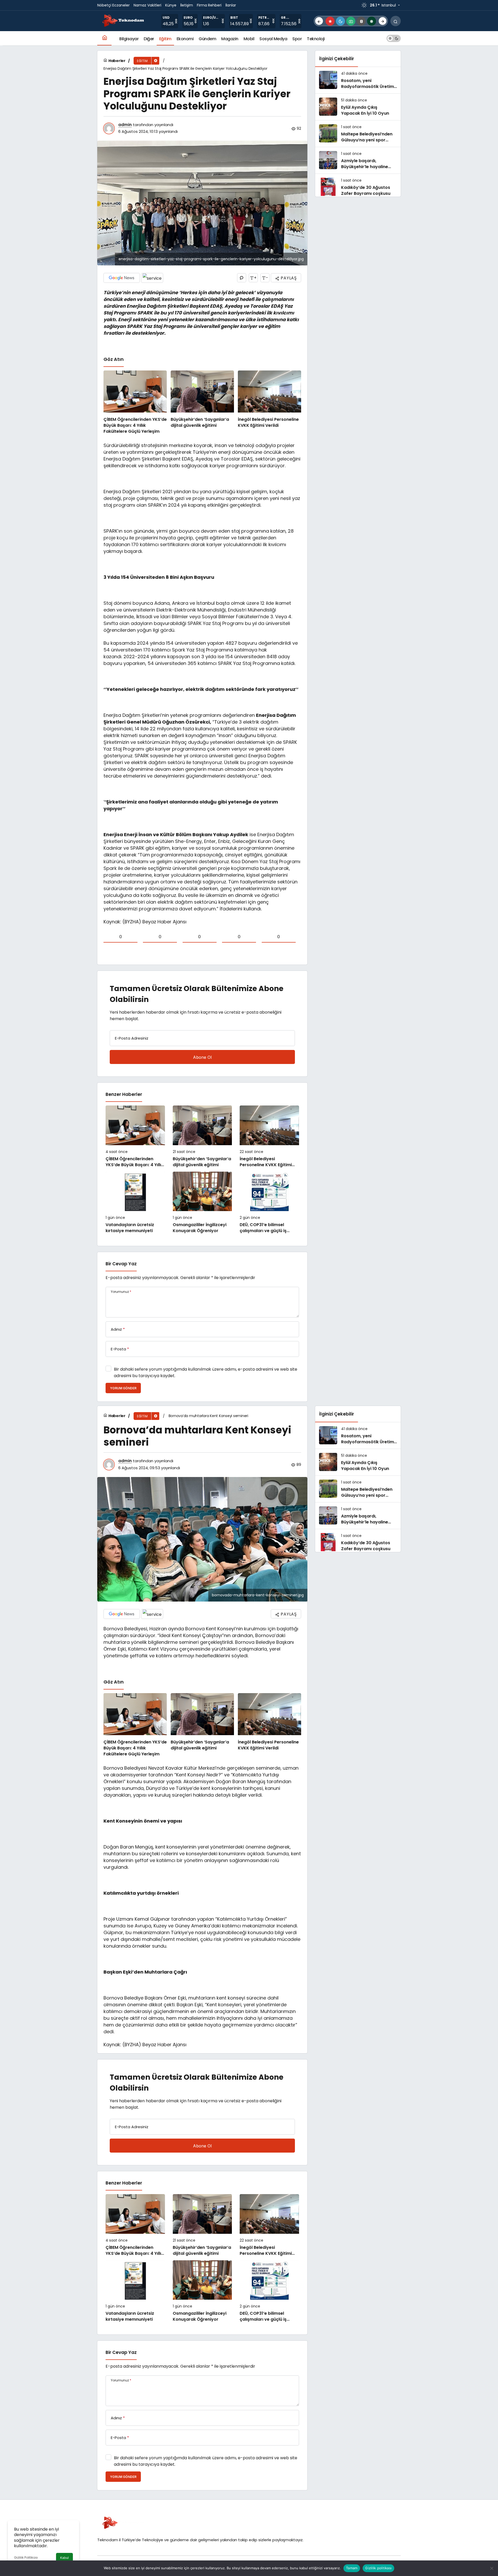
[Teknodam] (123, 21)
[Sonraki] (383, 21)
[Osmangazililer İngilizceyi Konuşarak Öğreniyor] (202, 1203)
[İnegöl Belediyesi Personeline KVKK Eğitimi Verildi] (269, 403)
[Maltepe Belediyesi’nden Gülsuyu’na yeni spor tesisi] (358, 134)
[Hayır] (492, 2568)
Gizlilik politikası (378, 2568)
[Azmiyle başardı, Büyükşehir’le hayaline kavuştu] (358, 160)
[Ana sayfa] (104, 38)
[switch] (394, 38)
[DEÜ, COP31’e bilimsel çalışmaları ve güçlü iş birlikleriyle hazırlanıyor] (269, 1203)
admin (125, 125)
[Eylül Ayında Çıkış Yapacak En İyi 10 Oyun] (358, 107)
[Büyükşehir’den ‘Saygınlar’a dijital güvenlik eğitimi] (202, 403)
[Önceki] (319, 21)
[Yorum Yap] (242, 278)
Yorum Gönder (123, 1388)
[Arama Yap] (396, 21)
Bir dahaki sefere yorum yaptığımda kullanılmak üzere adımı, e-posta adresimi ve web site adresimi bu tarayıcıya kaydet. (206, 1372)
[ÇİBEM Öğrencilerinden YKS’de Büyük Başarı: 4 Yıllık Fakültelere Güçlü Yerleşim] (135, 403)
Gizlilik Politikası (26, 2557)
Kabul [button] (64, 2558)
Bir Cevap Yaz (121, 1264)
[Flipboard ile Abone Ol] (152, 278)
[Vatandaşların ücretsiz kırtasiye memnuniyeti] (135, 1203)
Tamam (352, 2568)
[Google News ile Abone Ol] (122, 278)
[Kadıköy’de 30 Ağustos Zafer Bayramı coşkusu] (358, 187)
